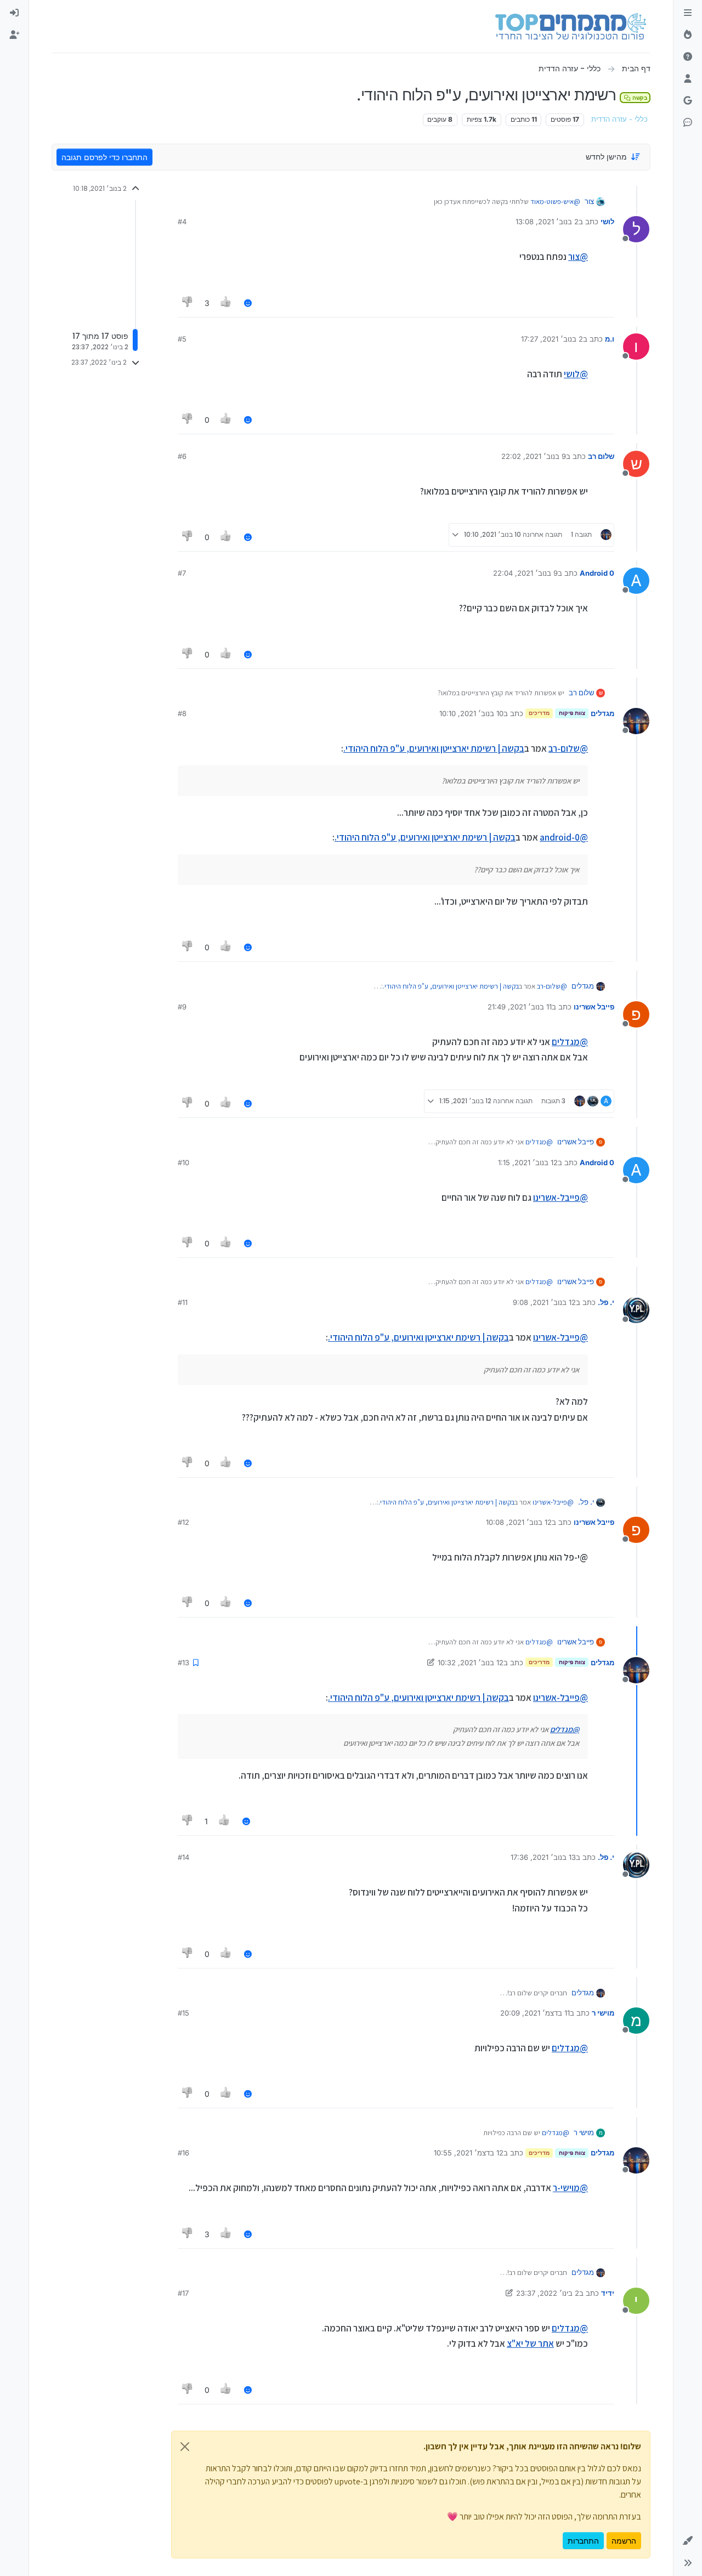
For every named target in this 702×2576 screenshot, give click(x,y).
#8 (182, 713)
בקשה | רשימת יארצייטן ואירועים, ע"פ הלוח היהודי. (434, 748)
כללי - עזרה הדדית (619, 119)
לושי (607, 222)
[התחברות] (14, 13)
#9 (182, 1007)
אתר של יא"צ (530, 2344)
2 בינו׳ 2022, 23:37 (548, 2293)
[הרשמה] (14, 35)
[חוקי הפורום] (688, 13)
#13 (183, 1663)
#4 (182, 222)
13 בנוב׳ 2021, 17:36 (543, 1857)
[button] (688, 2541)
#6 (182, 456)
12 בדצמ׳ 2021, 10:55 (469, 2153)
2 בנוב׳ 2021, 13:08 (547, 222)
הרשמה (624, 2541)
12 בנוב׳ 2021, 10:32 (471, 1663)
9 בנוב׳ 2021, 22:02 (534, 456)
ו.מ (610, 339)
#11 (183, 1302)
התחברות (583, 2541)
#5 (182, 339)
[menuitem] (14, 13)
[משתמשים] (688, 79)
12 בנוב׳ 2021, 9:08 (544, 1302)
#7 (182, 573)
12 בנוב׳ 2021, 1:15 (528, 1162)
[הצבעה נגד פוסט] (188, 303)
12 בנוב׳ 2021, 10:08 (519, 1522)
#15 (183, 2013)
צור (589, 201)
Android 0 (597, 573)
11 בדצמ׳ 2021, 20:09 (535, 2013)
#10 (183, 1162)
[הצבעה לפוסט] (227, 303)
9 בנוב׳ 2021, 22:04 (525, 573)
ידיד (608, 2293)
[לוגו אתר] (571, 26)
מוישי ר (603, 2013)
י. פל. (606, 1302)
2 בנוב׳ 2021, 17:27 (552, 339)
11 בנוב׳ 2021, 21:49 (520, 1007)
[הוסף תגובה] (248, 303)
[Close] (185, 2447)
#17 (183, 2293)
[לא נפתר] (688, 57)
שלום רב (601, 456)
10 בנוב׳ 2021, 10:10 (471, 713)
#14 (183, 1857)
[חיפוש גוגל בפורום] (688, 101)
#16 (183, 2153)
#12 (183, 1522)
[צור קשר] (688, 123)
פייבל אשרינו (594, 1007)
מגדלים (602, 713)
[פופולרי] (688, 35)
